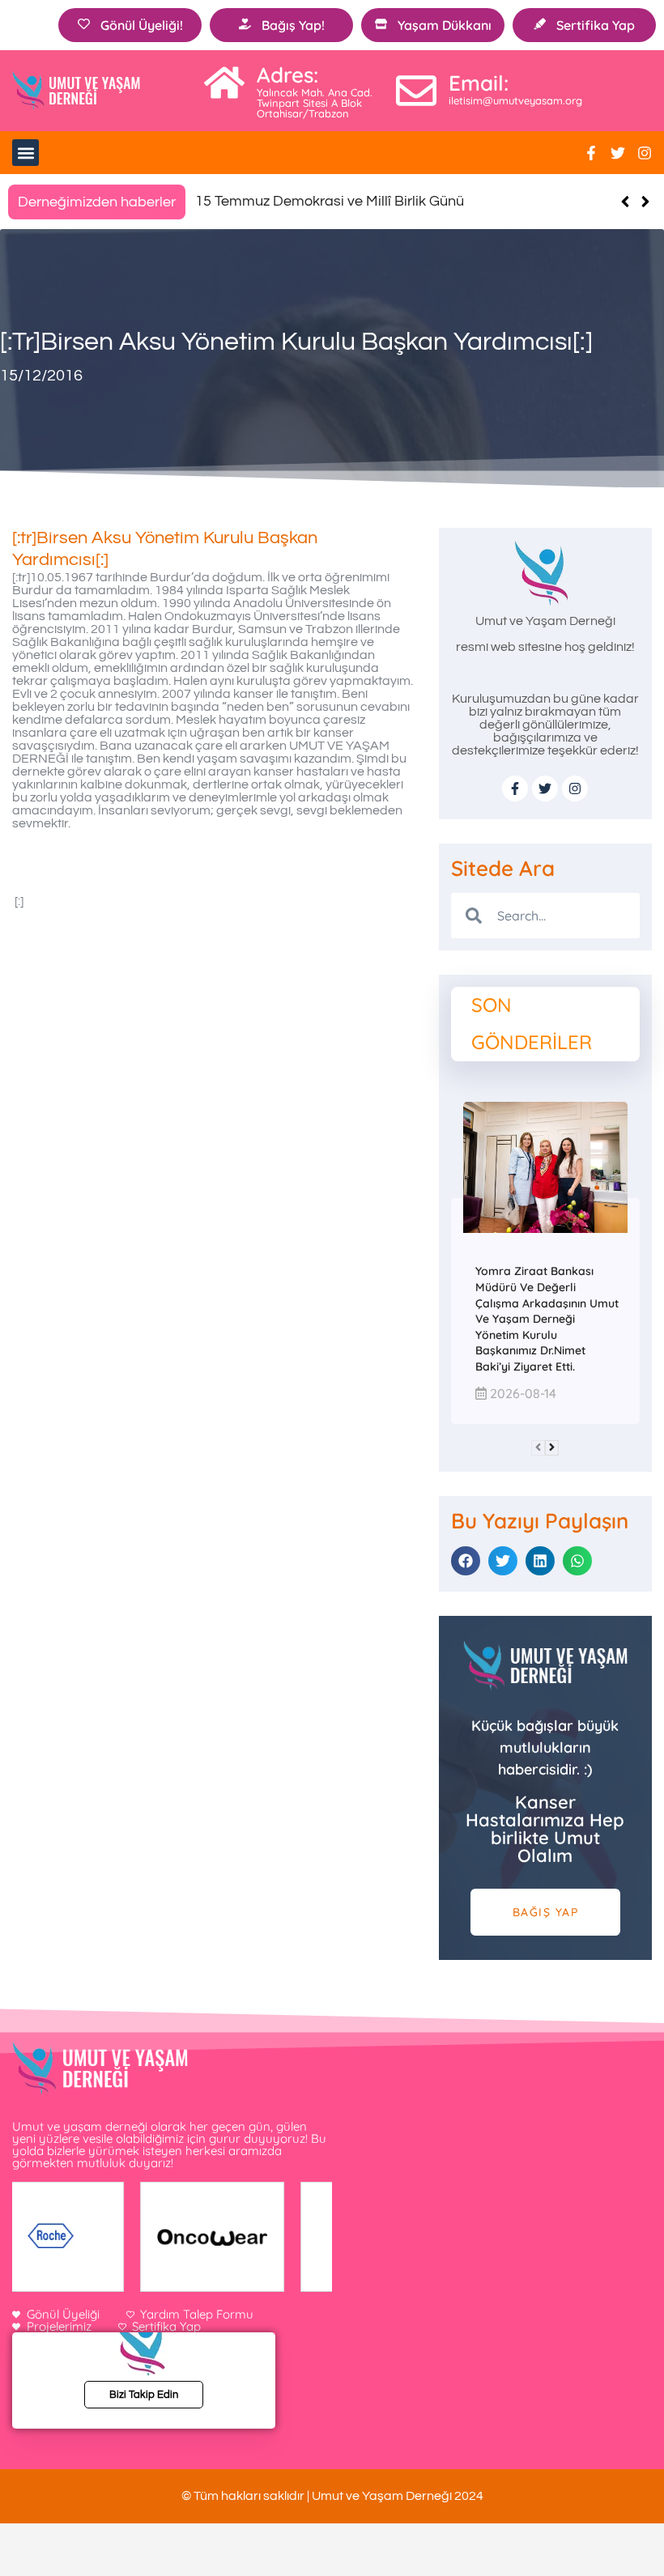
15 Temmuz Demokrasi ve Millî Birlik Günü (330, 201)
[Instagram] (645, 153)
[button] (26, 153)
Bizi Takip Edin (144, 2395)
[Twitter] (618, 153)
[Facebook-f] (591, 153)
